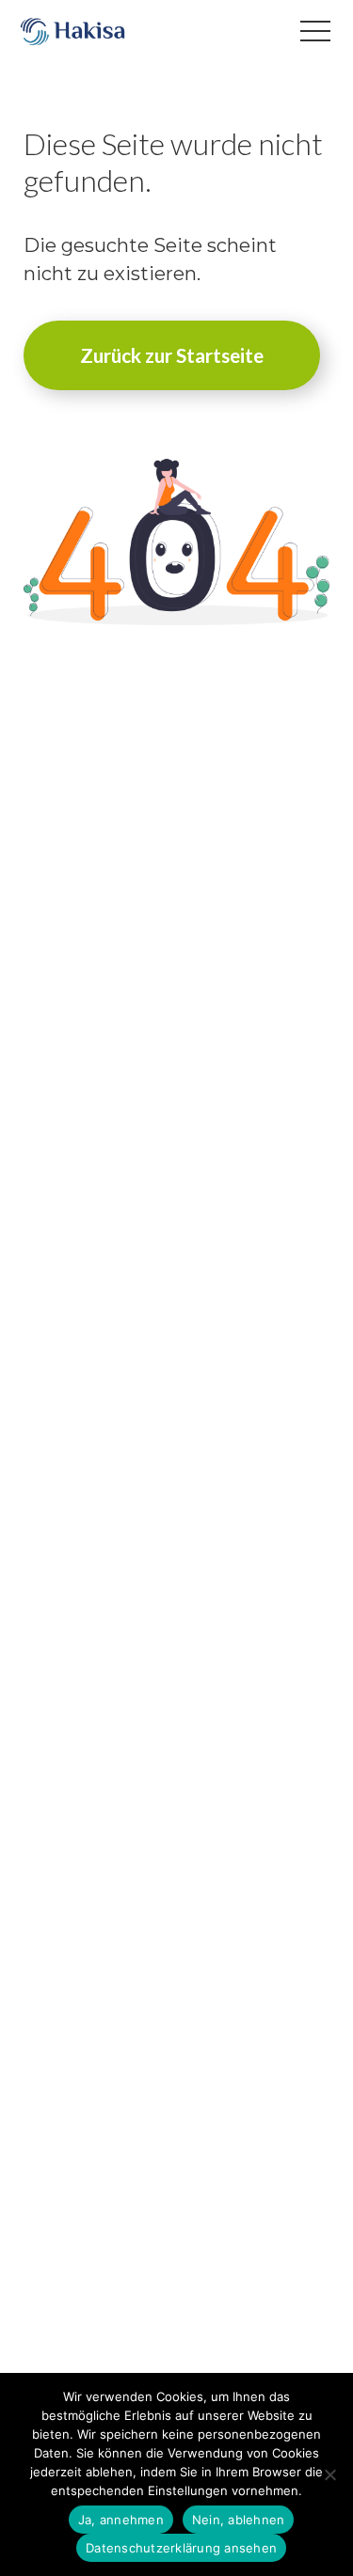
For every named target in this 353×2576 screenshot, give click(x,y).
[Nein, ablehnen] (329, 2474)
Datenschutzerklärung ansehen (181, 2548)
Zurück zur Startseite (172, 355)
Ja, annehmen (121, 2520)
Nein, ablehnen (239, 2520)
